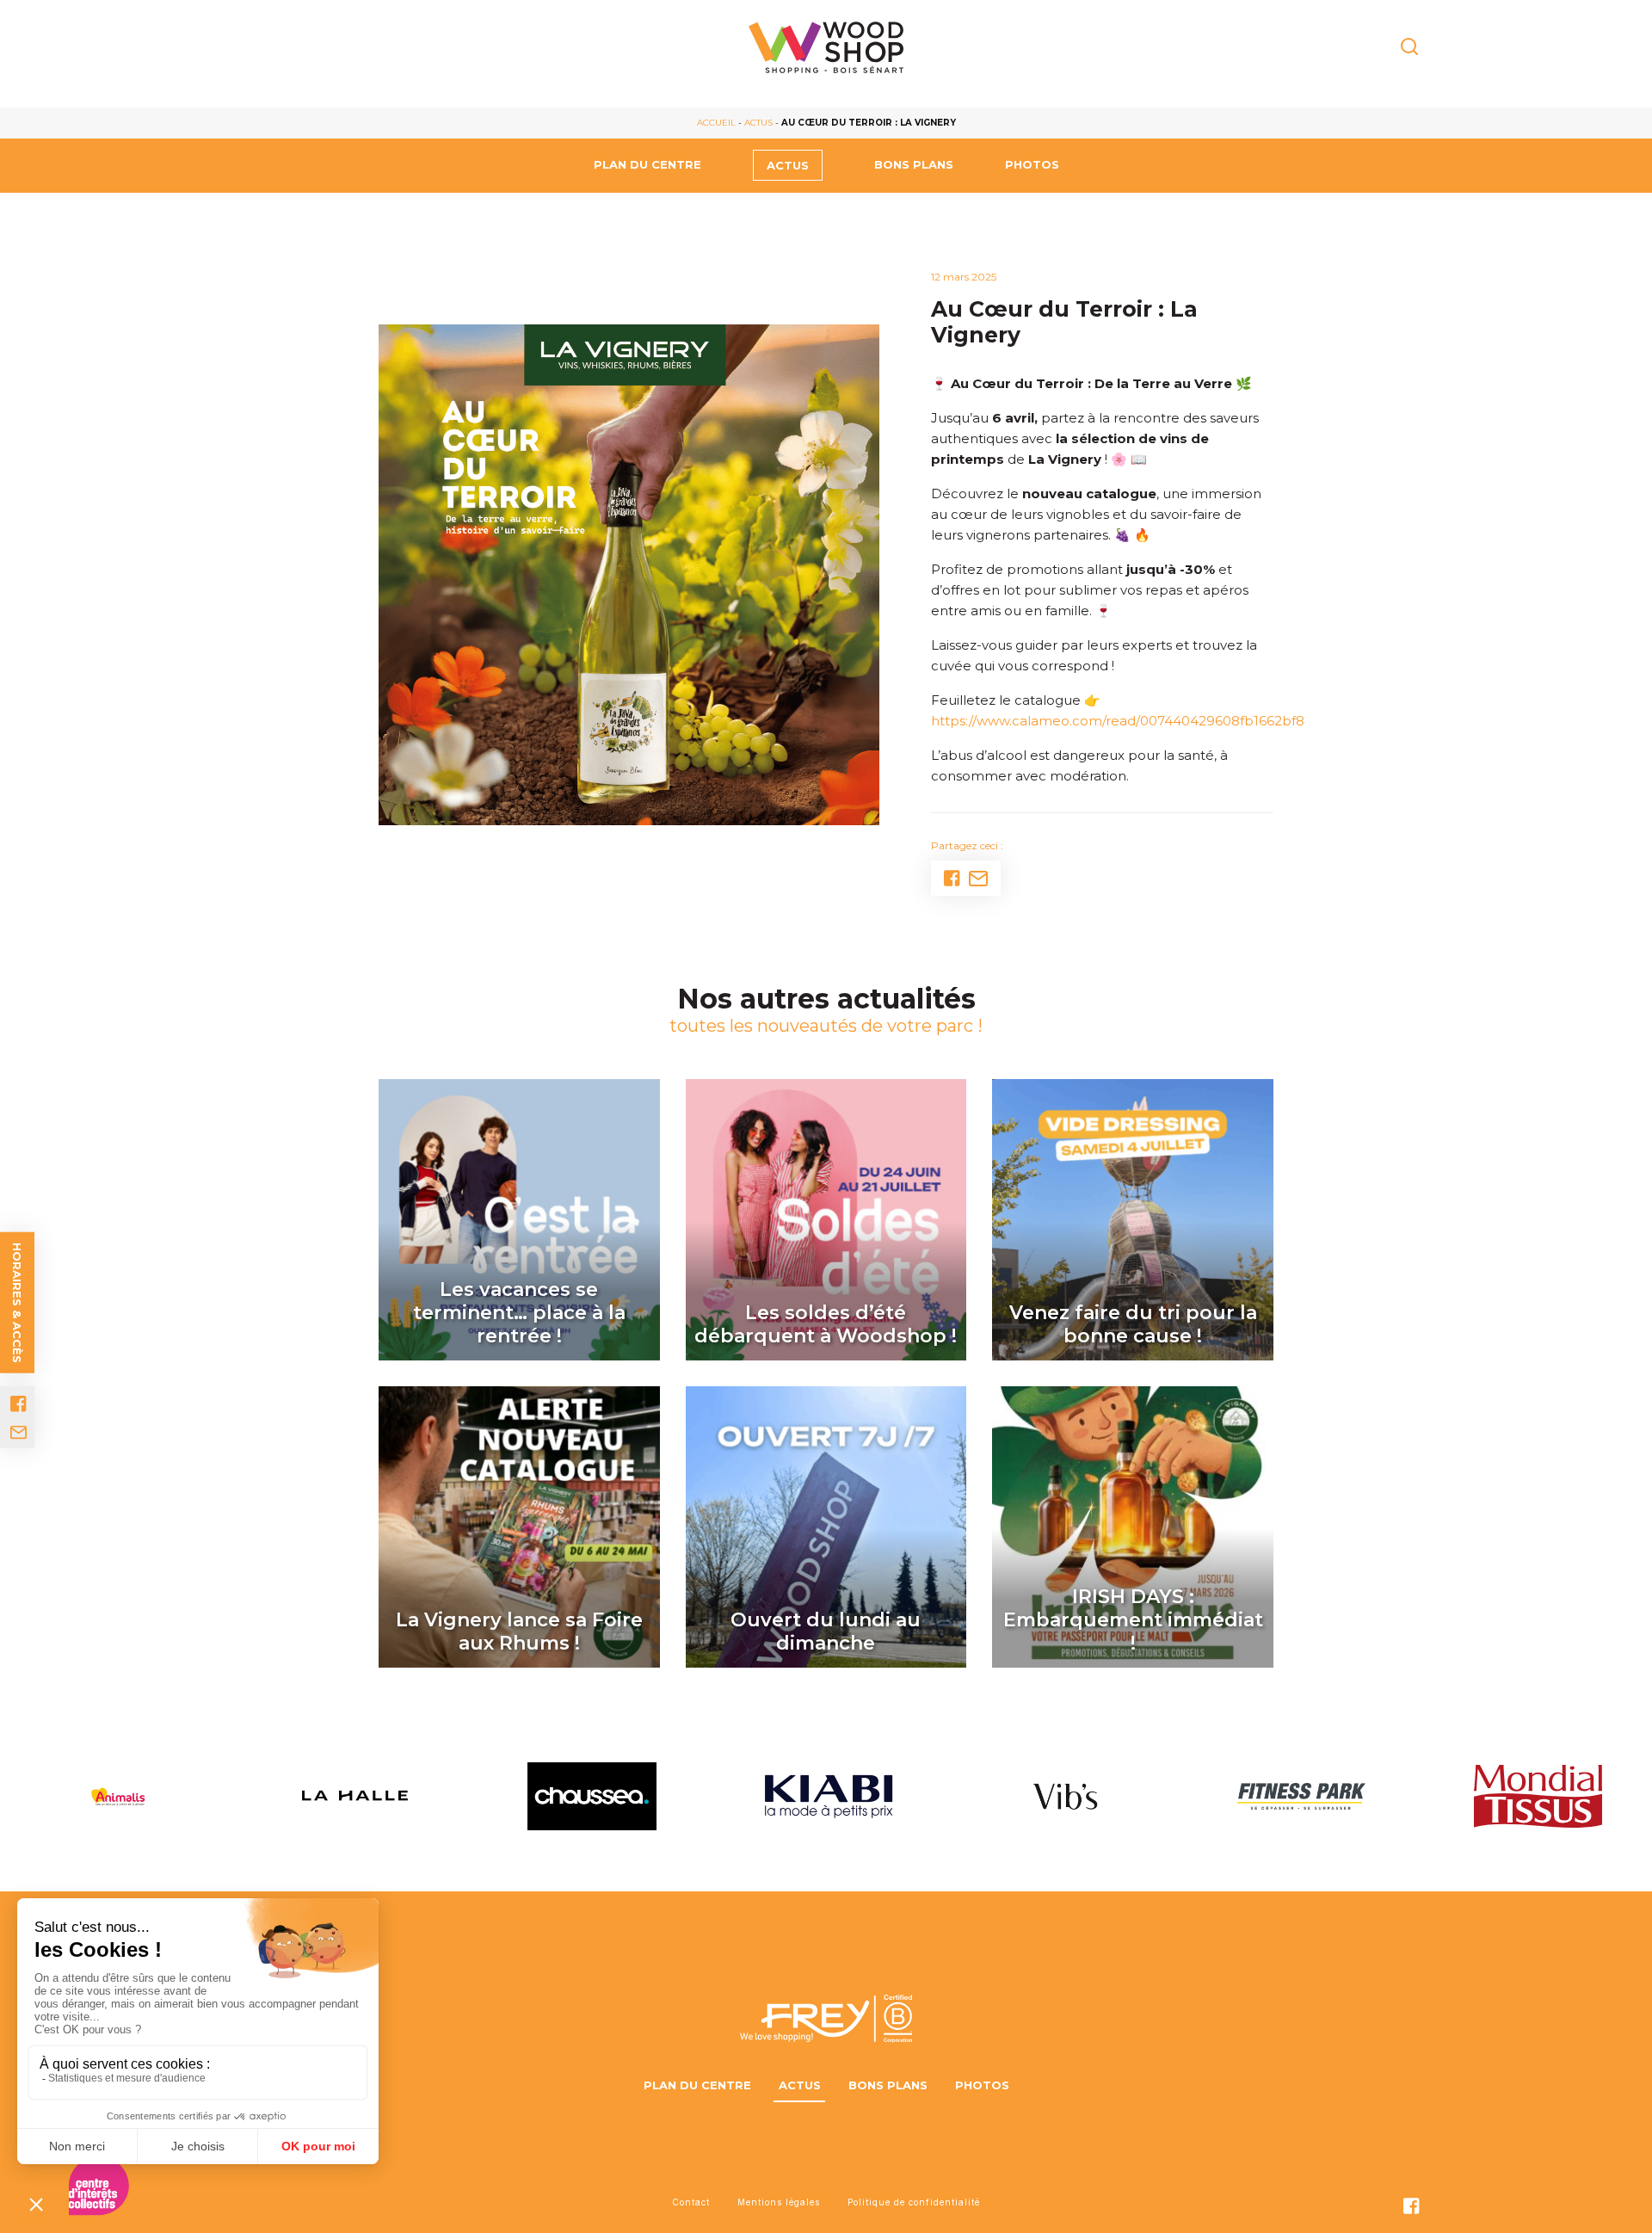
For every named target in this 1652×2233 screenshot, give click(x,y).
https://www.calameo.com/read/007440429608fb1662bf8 (1118, 721)
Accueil (716, 123)
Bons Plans (914, 164)
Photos (1032, 164)
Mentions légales (779, 2202)
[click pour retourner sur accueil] (118, 1796)
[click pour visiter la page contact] (18, 1433)
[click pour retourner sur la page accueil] (826, 47)
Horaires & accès (17, 1303)
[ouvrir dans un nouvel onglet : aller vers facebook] (18, 1404)
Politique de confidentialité (914, 2202)
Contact (691, 2202)
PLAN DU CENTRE (647, 164)
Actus (758, 123)
